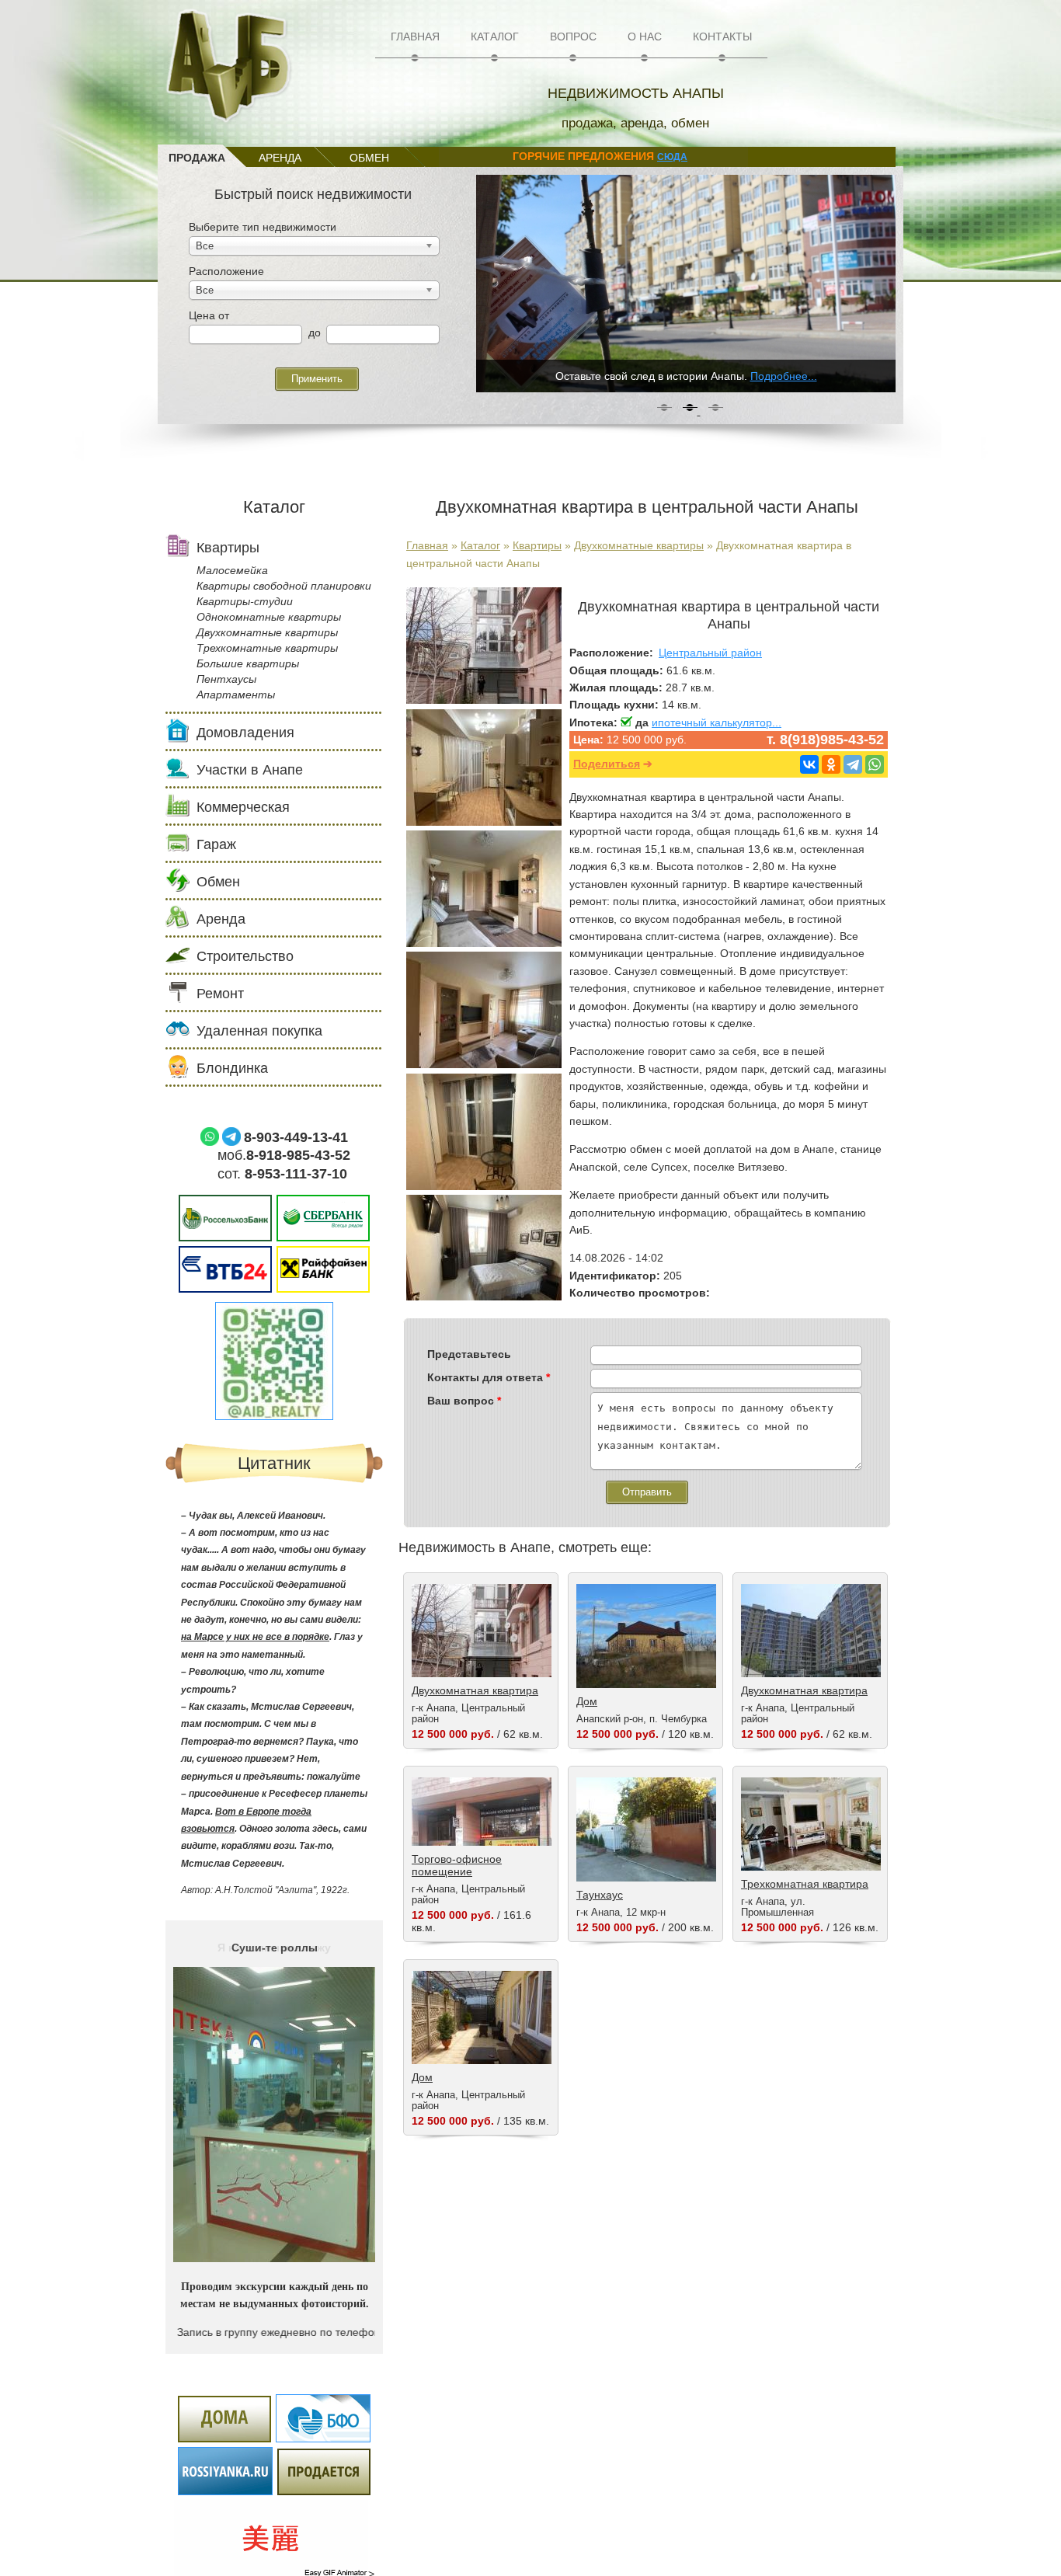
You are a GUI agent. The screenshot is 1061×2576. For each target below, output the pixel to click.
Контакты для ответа (489, 1377)
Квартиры (537, 545)
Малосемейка (232, 570)
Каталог (495, 37)
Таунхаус (600, 1895)
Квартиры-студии (245, 601)
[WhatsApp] (875, 764)
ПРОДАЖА (197, 158)
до (315, 332)
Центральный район (710, 653)
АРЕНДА (280, 158)
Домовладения (245, 733)
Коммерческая (243, 807)
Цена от (209, 315)
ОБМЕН (369, 158)
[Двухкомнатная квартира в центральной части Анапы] (484, 700)
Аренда (221, 919)
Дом (587, 1701)
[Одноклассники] (831, 764)
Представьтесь (469, 1354)
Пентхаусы (226, 679)
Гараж (216, 844)
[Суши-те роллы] (274, 2258)
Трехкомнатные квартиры (267, 648)
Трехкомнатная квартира (805, 1884)
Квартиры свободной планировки (284, 586)
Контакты (722, 37)
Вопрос (573, 37)
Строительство (245, 956)
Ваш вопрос (464, 1401)
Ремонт (220, 994)
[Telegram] (853, 764)
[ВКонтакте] (809, 764)
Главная (415, 37)
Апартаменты (236, 694)
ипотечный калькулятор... (717, 722)
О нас (645, 37)
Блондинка (232, 1068)
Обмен (218, 882)
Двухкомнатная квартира (475, 1690)
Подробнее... (784, 376)
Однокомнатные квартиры (269, 617)
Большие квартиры (248, 663)
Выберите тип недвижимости (263, 227)
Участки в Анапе (250, 770)
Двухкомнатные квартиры (639, 545)
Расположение (226, 271)
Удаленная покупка (259, 1031)
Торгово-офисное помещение (457, 1865)
